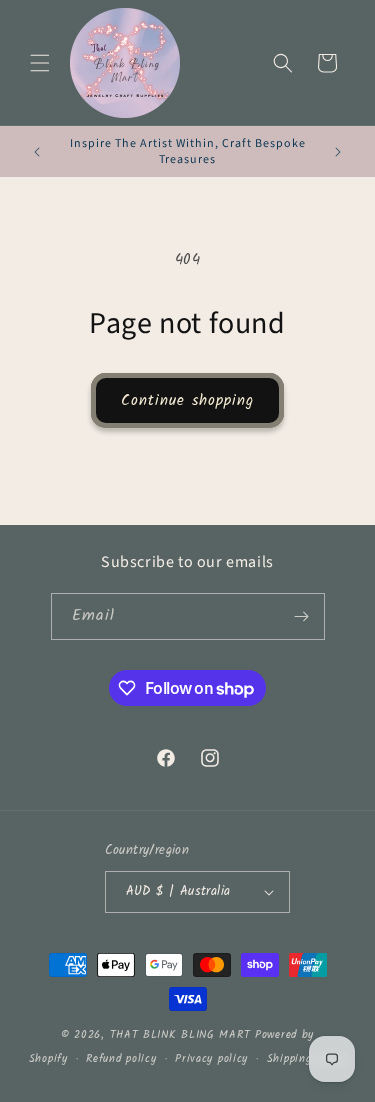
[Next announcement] (338, 152)
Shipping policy (307, 1059)
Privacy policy (211, 1059)
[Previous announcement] (37, 152)
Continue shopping (187, 401)
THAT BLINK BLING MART (180, 1035)
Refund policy (121, 1059)
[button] (40, 63)
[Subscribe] (302, 616)
